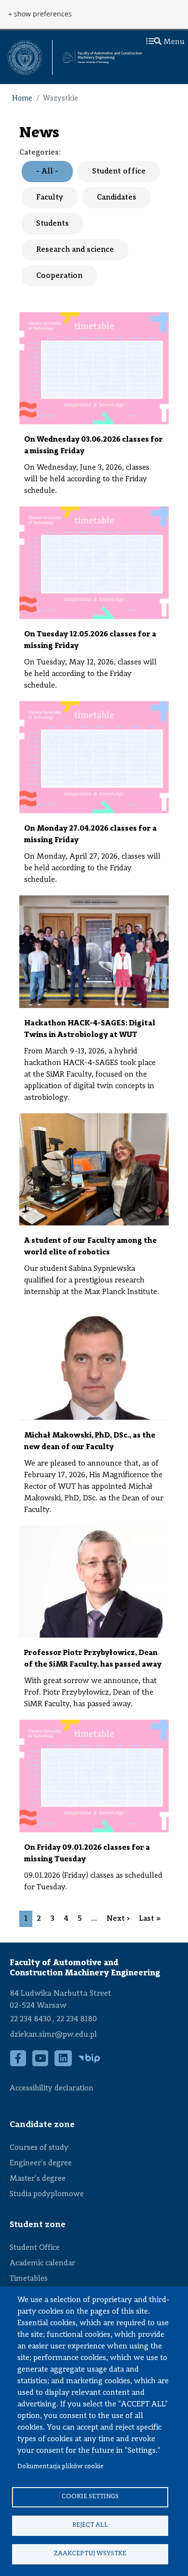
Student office (119, 172)
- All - (47, 172)
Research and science (75, 250)
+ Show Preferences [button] (40, 14)
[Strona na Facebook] (18, 2063)
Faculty (50, 198)
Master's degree (38, 2179)
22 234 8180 (77, 2019)
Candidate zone (42, 2125)
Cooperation (59, 276)
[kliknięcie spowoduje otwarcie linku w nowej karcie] (25, 58)
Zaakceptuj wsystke (90, 2554)
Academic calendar (42, 2263)
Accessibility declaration (52, 2088)
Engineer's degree (41, 2163)
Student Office (35, 2248)
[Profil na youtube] (40, 2063)
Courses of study (39, 2148)
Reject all (90, 2525)
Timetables (29, 2279)
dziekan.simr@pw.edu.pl (54, 2035)
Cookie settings (90, 2497)
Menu (173, 42)
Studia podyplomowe (47, 2194)
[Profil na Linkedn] (63, 2063)
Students (53, 224)
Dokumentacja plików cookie (60, 2467)
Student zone (38, 2225)
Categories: (40, 153)
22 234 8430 (31, 2019)
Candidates (117, 198)
